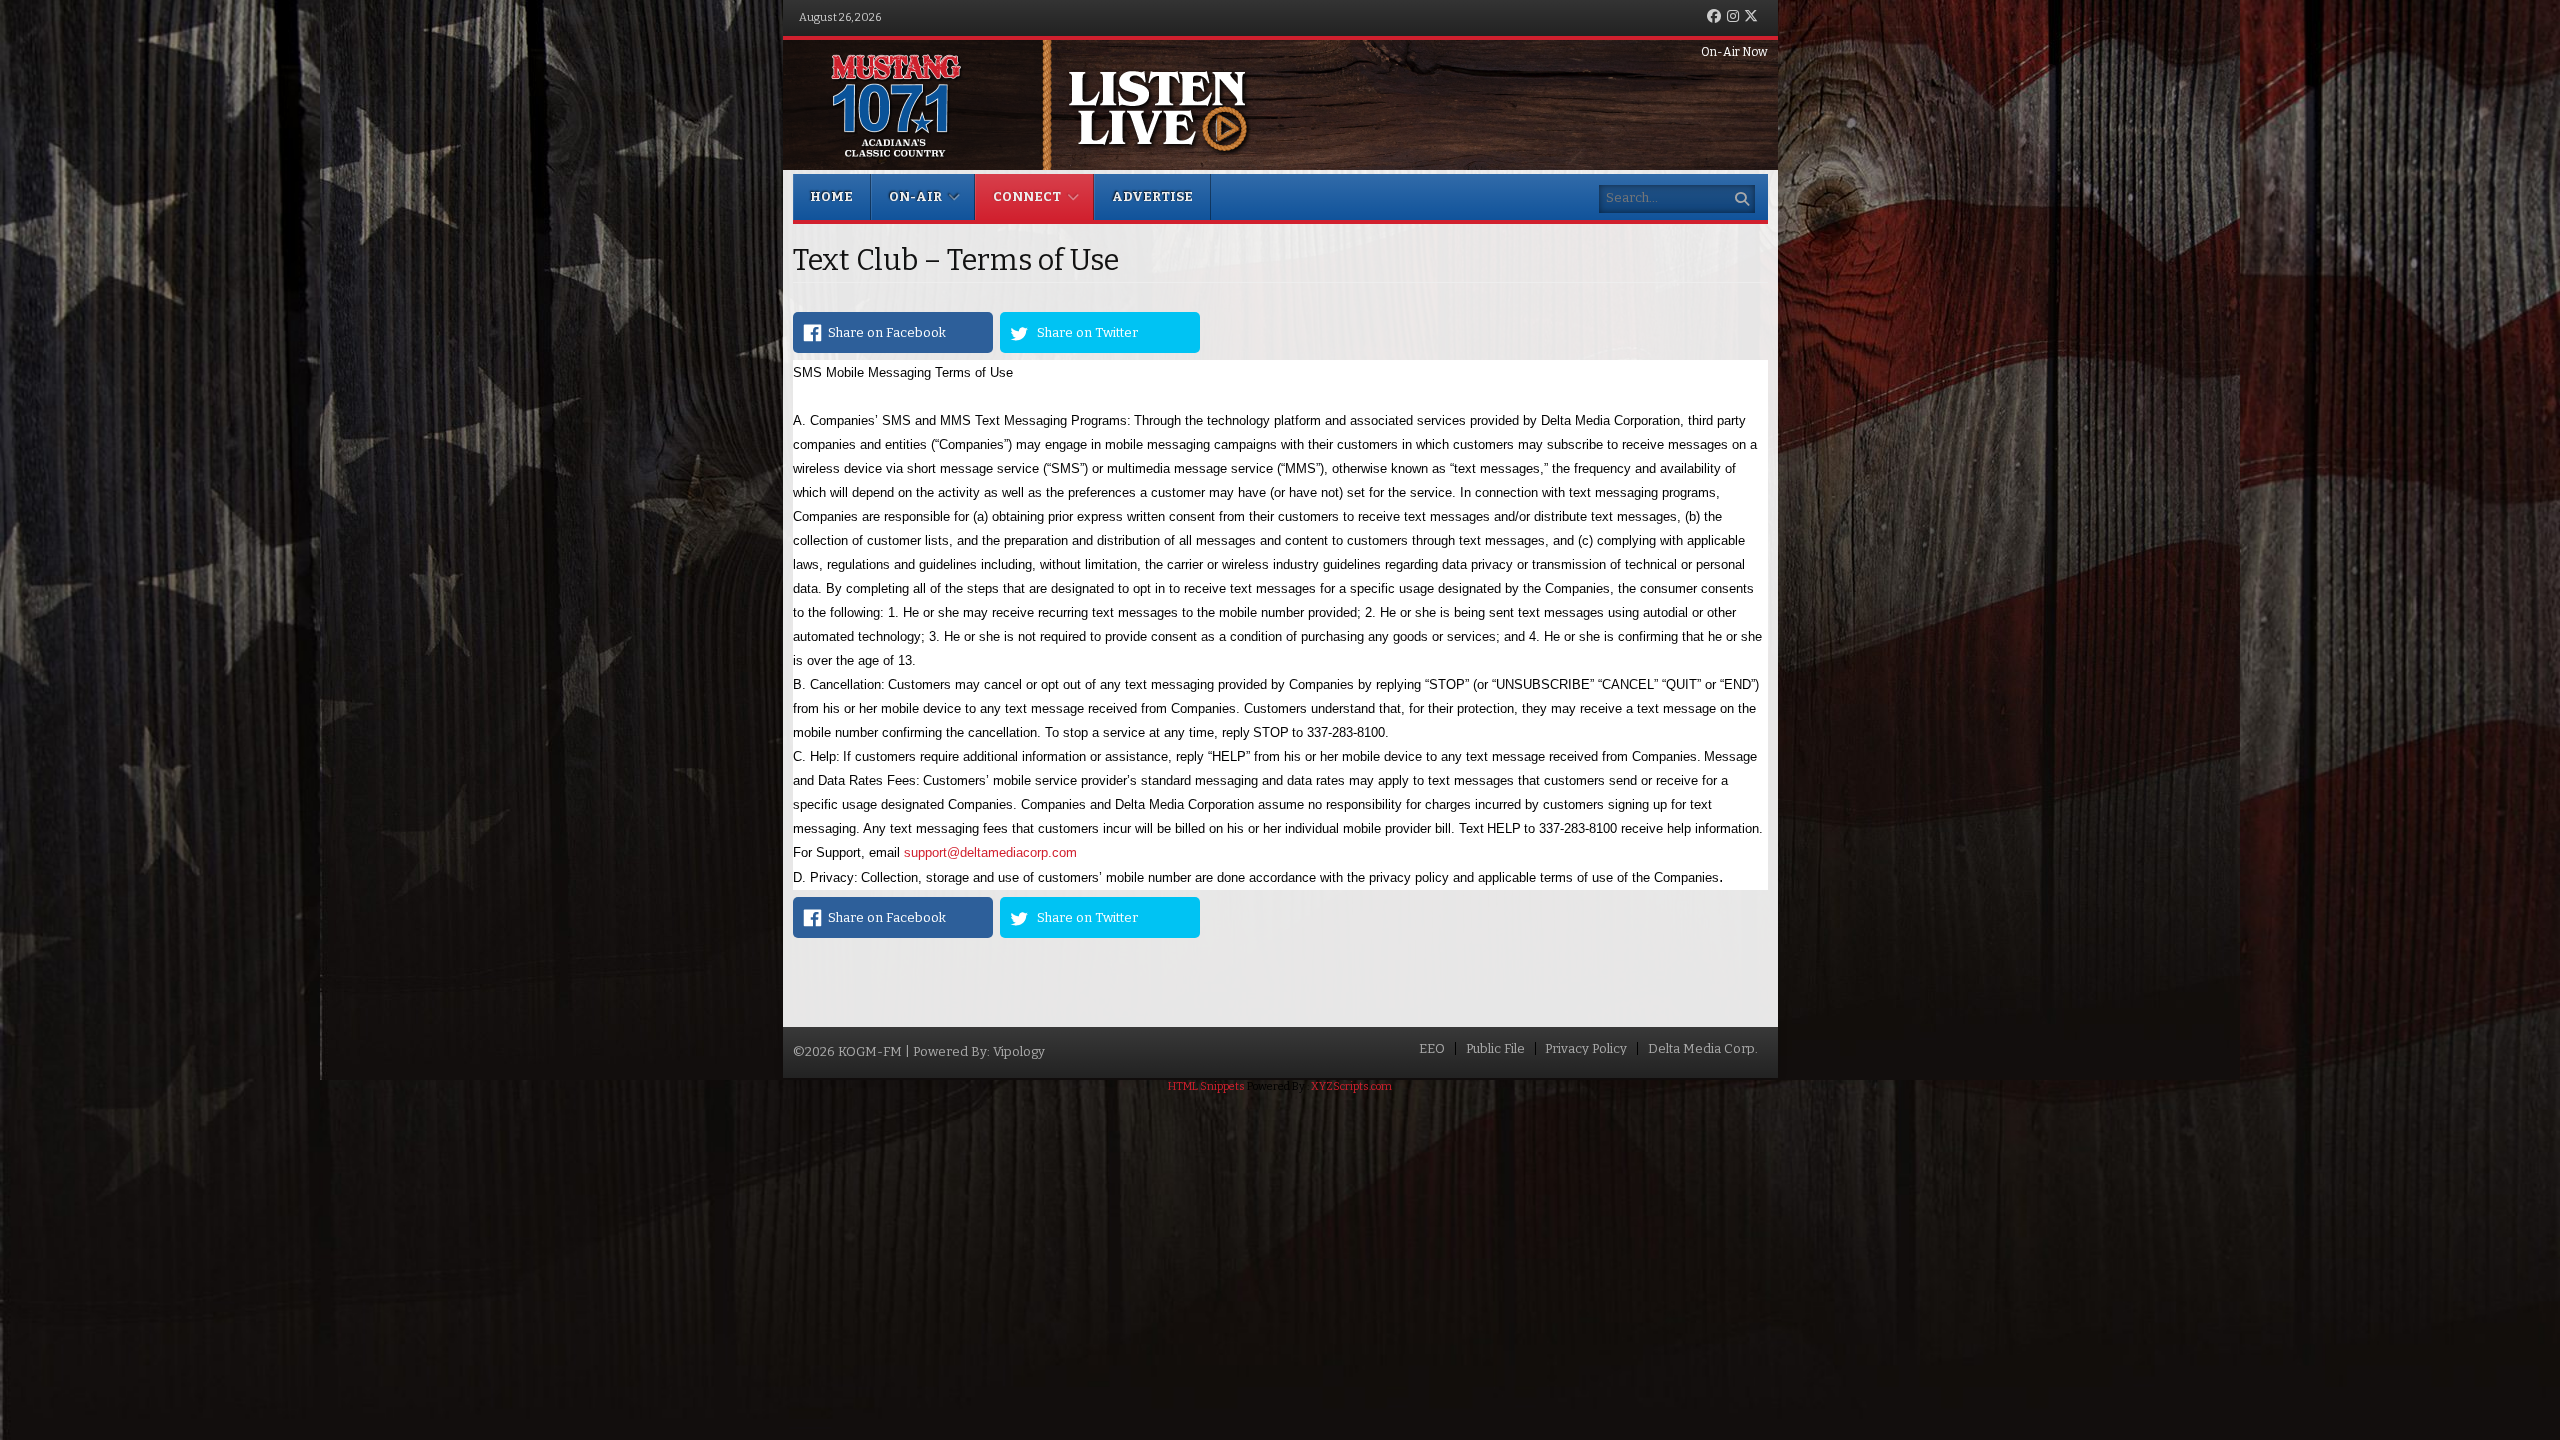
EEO (1432, 1048)
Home (831, 196)
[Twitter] (1751, 17)
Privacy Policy (1586, 1048)
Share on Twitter (1087, 332)
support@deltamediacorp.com (990, 852)
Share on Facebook (887, 332)
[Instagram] (1733, 17)
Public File (1495, 1048)
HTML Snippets (1206, 1086)
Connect (1027, 196)
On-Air (915, 196)
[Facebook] (1714, 17)
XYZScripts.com (1351, 1086)
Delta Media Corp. (1703, 1048)
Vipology (1019, 1051)
